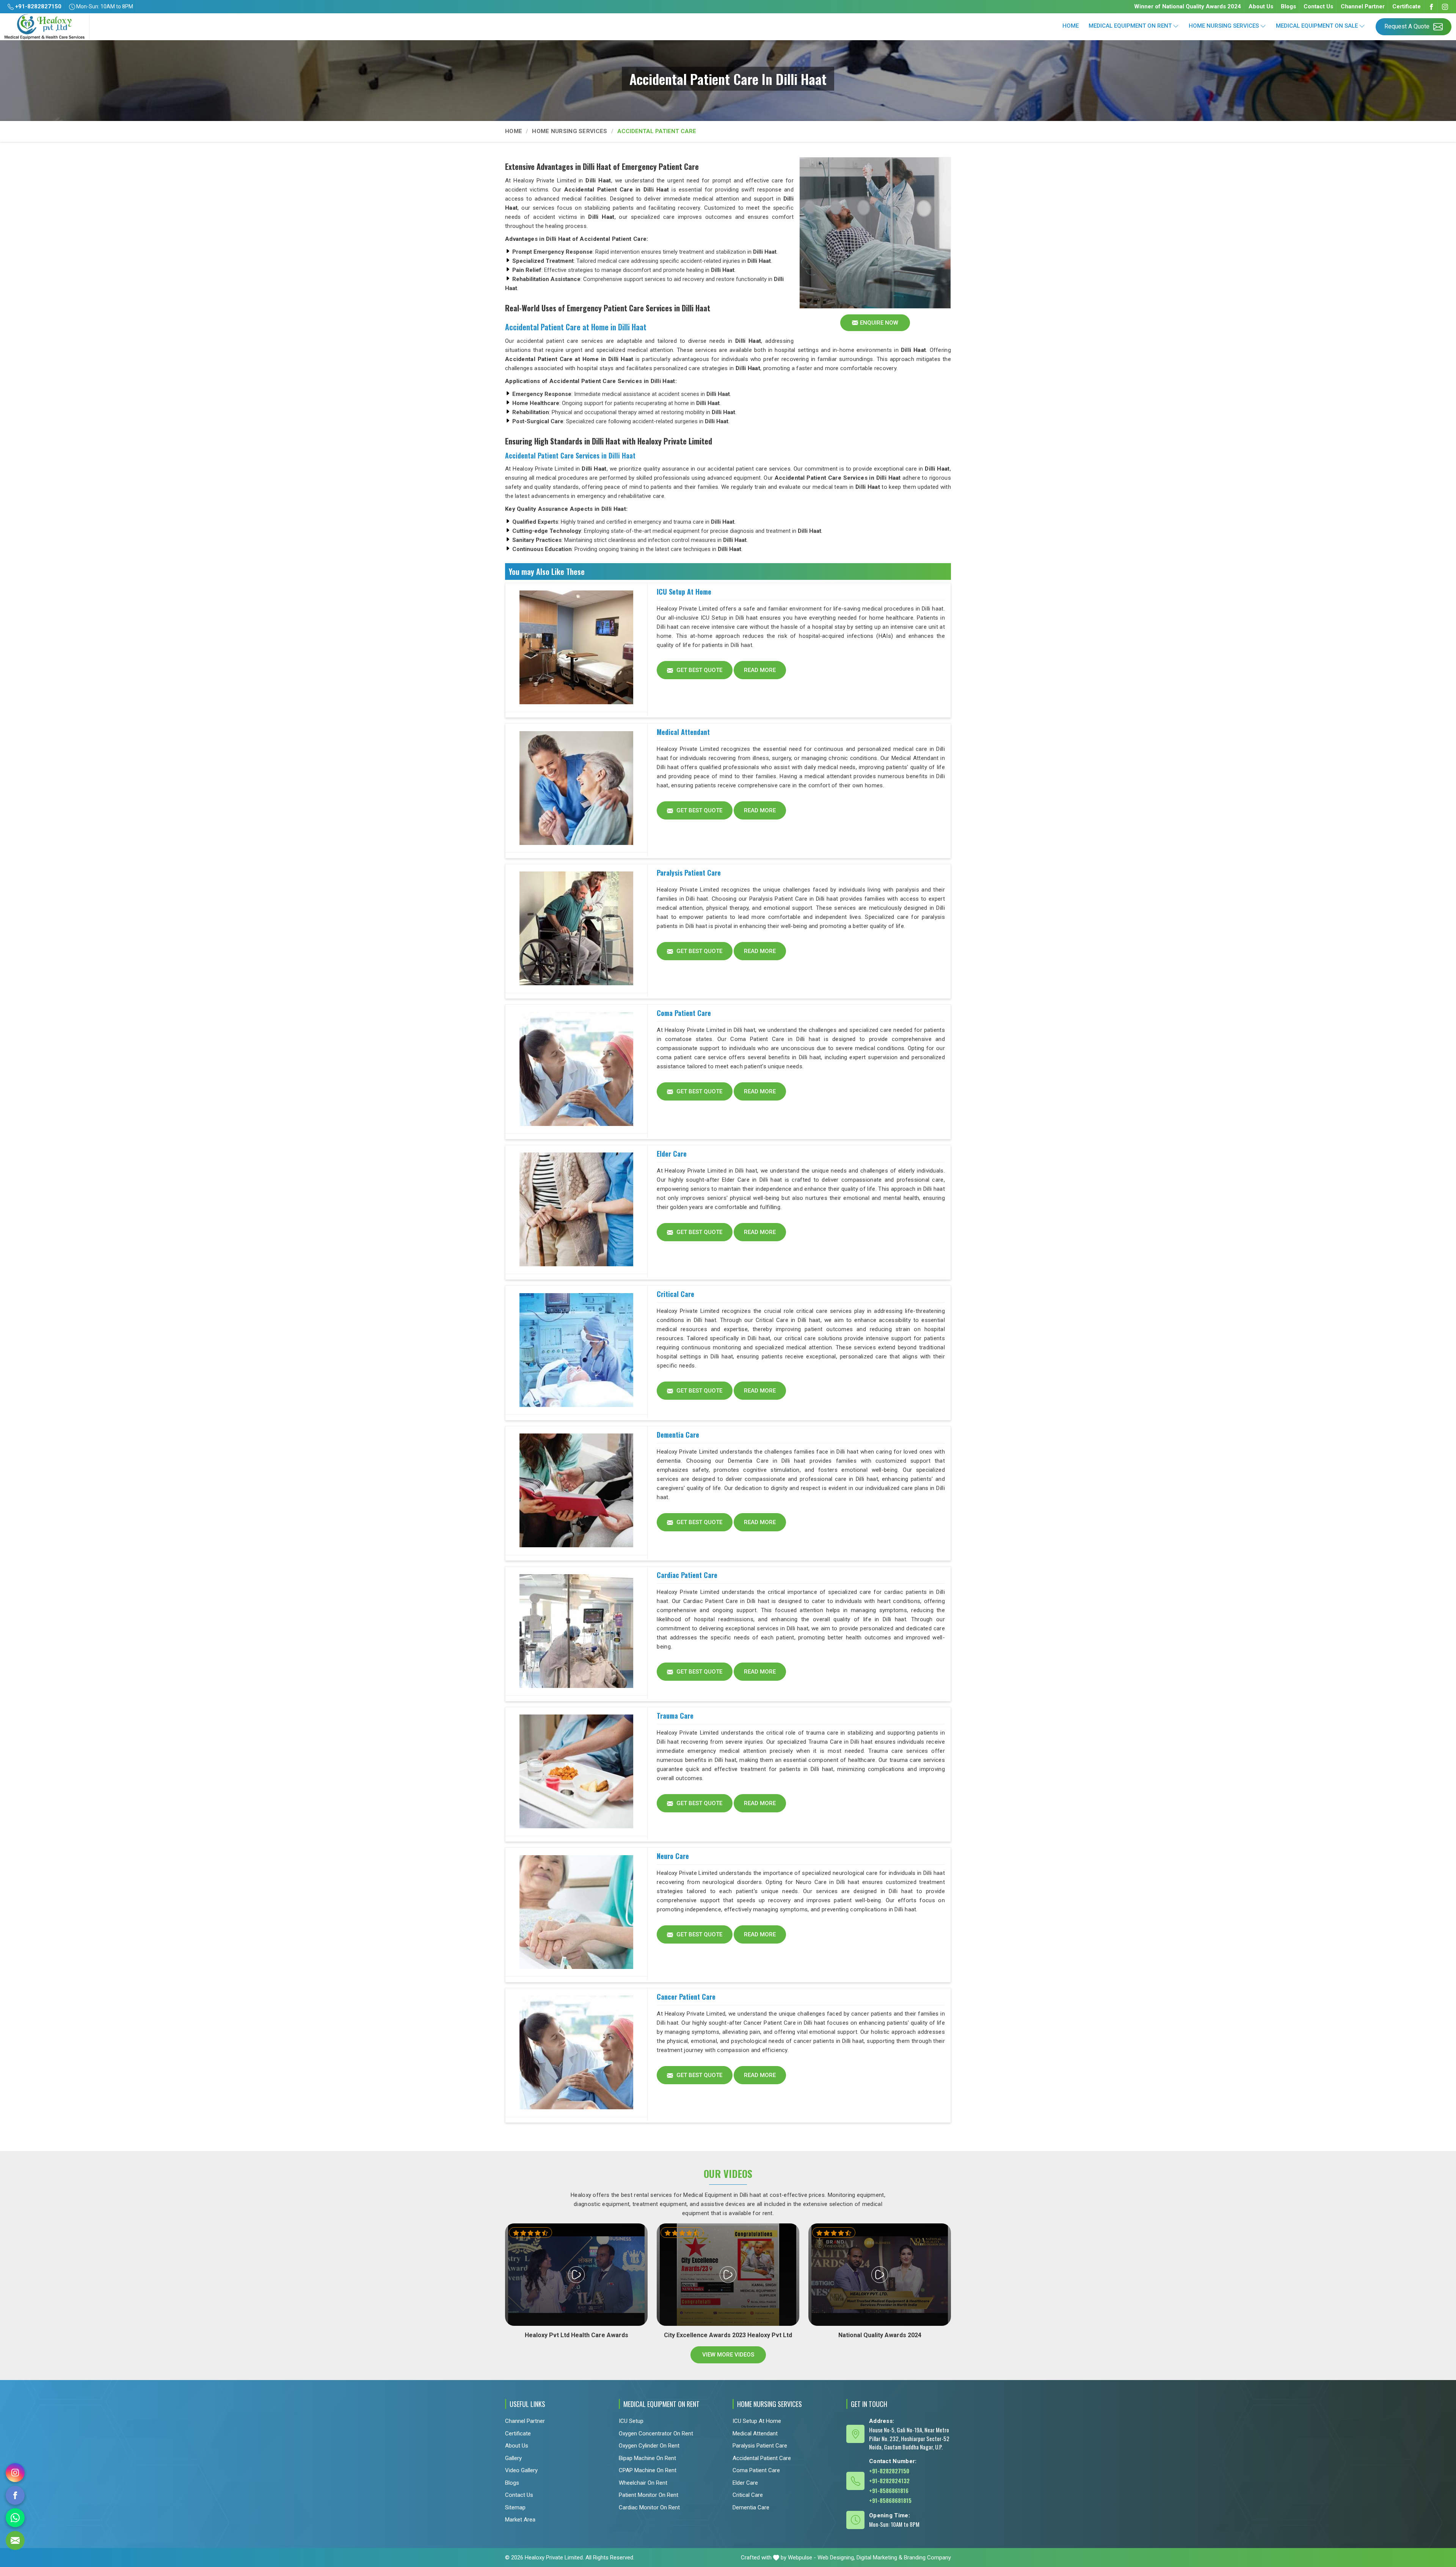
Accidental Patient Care (762, 2458)
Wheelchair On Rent (643, 2483)
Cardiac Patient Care (687, 1575)
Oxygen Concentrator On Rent (656, 2434)
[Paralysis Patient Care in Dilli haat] (576, 929)
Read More (760, 670)
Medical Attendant (683, 732)
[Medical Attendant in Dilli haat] (576, 788)
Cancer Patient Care (686, 1997)
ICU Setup (631, 2421)
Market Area (520, 2520)
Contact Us (1318, 6)
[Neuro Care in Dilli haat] (576, 1912)
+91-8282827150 (38, 6)
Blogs (1288, 6)
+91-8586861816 (889, 2490)
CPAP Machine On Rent (648, 2470)
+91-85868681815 (890, 2500)
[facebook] (15, 2495)
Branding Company (927, 2558)
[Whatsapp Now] (15, 2518)
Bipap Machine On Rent (647, 2458)
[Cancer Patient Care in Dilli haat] (576, 2053)
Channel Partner (1363, 6)
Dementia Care (678, 1435)
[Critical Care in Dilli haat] (576, 1350)
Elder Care (672, 1154)
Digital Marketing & (879, 2558)
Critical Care (675, 1294)
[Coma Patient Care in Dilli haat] (576, 1069)
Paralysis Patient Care (689, 873)
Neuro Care (673, 1856)
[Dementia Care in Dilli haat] (576, 1491)
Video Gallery (521, 2470)
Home (1071, 26)
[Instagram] (1445, 7)
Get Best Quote (699, 670)
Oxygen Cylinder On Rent (649, 2446)
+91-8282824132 (889, 2481)
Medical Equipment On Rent (1130, 26)
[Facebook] (1431, 7)
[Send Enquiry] (15, 2540)
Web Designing (836, 2558)
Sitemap (515, 2507)
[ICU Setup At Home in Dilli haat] (576, 648)
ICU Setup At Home (684, 592)
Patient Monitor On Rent (649, 2495)
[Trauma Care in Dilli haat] (576, 1772)
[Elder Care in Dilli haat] (576, 1210)
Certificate (1407, 6)
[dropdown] (1176, 26)
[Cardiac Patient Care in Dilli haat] (576, 1631)
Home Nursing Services (1224, 26)
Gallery (513, 2458)
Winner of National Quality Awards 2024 (1188, 6)
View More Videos (728, 2355)
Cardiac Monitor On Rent (649, 2507)
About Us (1261, 6)
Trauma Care (675, 1716)
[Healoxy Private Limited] (45, 27)
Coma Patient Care (684, 1013)
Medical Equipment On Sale (1317, 26)
